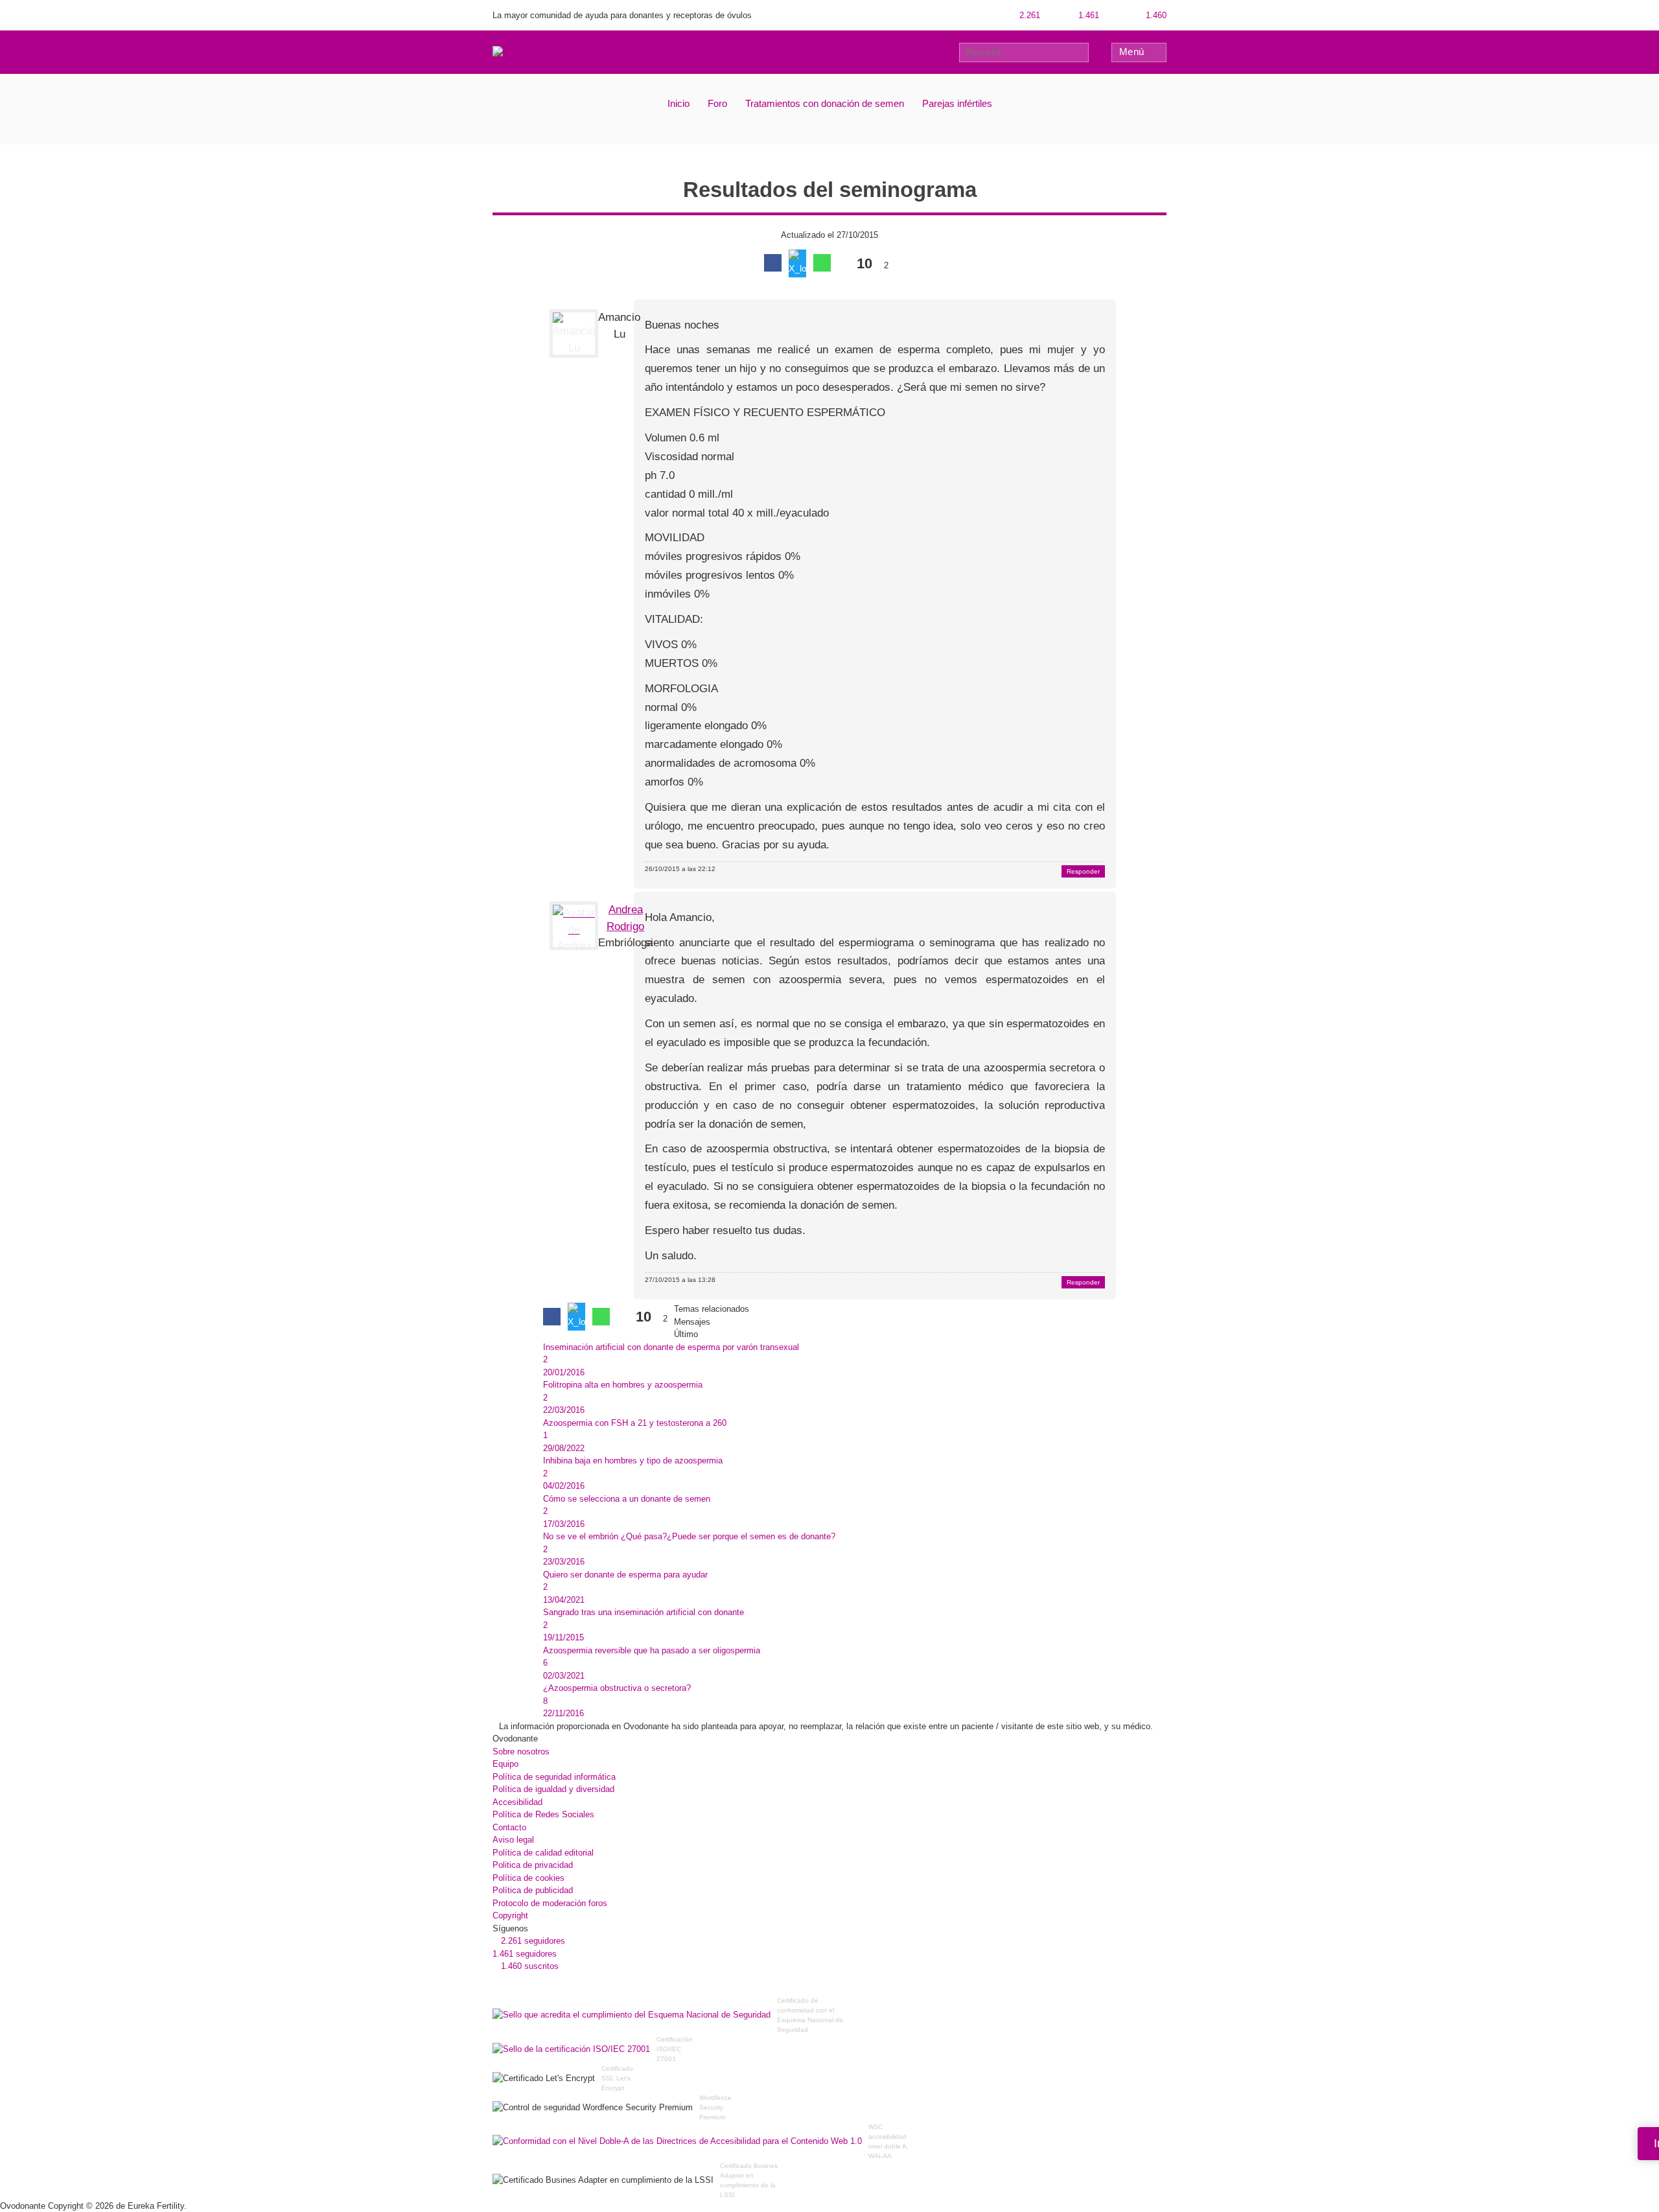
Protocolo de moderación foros (550, 1903)
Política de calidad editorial (543, 1853)
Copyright (510, 1915)
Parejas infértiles (957, 103)
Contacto (509, 1827)
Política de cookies (528, 1878)
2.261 (1028, 15)
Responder (1083, 871)
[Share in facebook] (773, 263)
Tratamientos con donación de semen (825, 103)
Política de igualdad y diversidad (553, 1789)
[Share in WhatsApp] (822, 263)
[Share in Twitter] (797, 263)
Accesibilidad (517, 1802)
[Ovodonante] (520, 52)
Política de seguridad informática (554, 1777)
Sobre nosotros (521, 1752)
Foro (717, 103)
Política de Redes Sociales (543, 1814)
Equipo (505, 1764)
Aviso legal (513, 1840)
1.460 (1155, 15)
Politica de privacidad (533, 1865)
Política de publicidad (533, 1890)
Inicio (679, 103)
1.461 (1087, 15)
